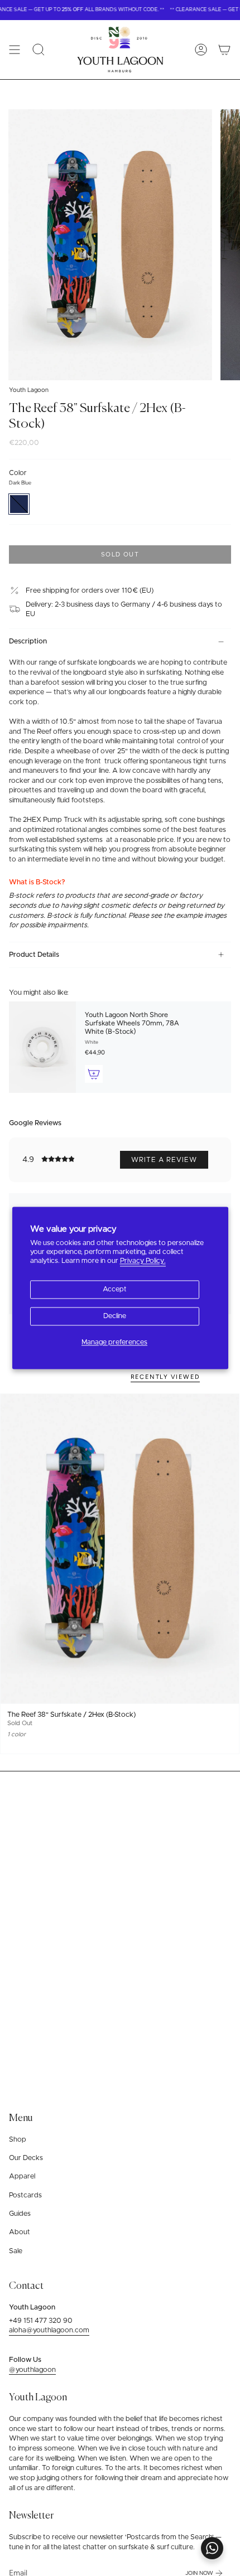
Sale (16, 2251)
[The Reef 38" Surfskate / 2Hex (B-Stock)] (120, 1549)
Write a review (164, 1160)
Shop (18, 2140)
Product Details (34, 955)
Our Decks (26, 2158)
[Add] (94, 1074)
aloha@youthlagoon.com (49, 2330)
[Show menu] (15, 50)
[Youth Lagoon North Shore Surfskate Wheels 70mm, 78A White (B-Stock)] (42, 1047)
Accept (115, 1289)
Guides (20, 2214)
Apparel (22, 2176)
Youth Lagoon (29, 390)
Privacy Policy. (143, 1262)
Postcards (25, 2195)
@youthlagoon (32, 2370)
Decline (115, 1316)
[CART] (224, 50)
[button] (39, 50)
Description (28, 641)
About (20, 2232)
